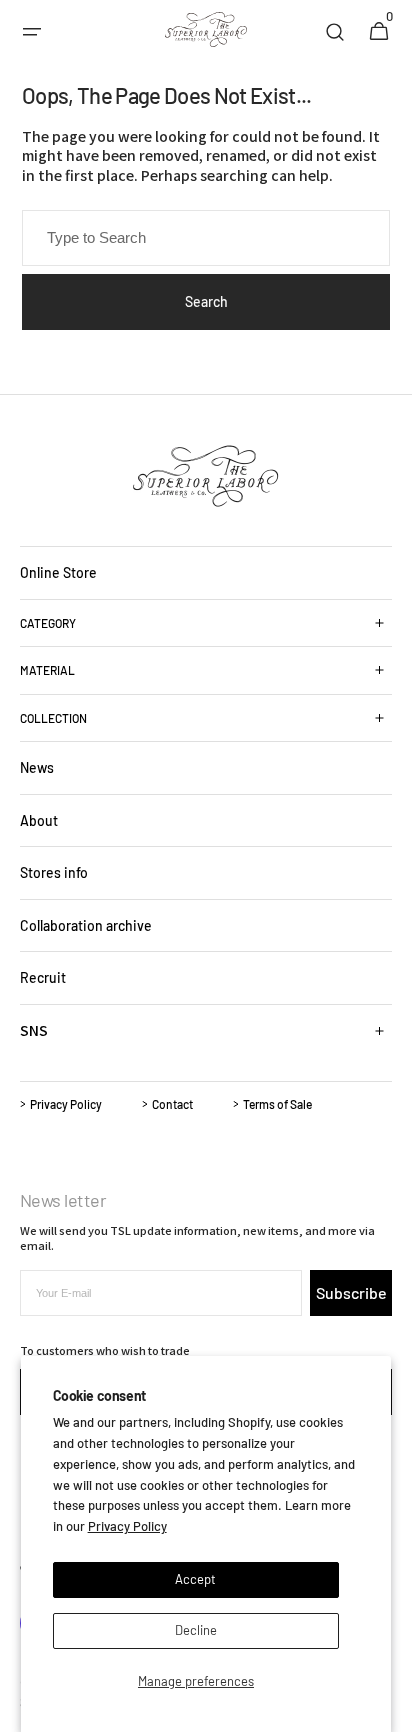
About (39, 820)
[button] (32, 32)
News (37, 767)
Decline (196, 1630)
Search (206, 301)
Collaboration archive (86, 925)
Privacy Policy (127, 1526)
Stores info (54, 872)
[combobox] (206, 238)
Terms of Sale (277, 1104)
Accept (195, 1579)
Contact (172, 1104)
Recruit (43, 977)
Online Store (58, 572)
